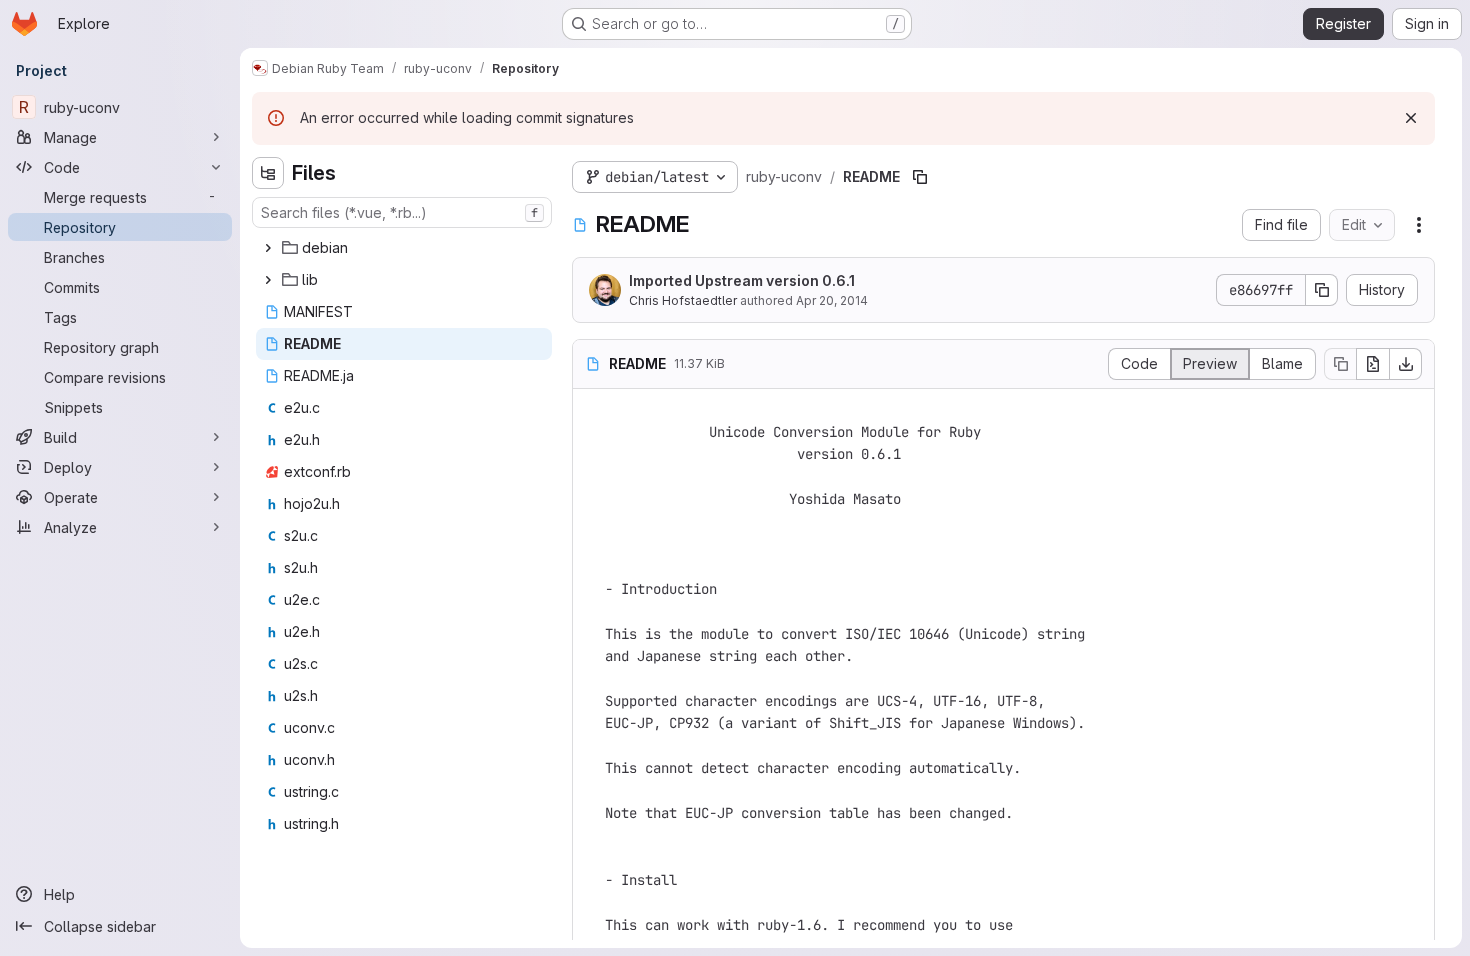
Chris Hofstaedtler (683, 300)
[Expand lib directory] (268, 280)
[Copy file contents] (1340, 364)
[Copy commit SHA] (1322, 290)
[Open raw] (1373, 364)
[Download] (1406, 364)
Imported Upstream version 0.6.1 (742, 280)
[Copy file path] (920, 177)
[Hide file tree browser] (268, 173)
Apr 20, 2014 (832, 300)
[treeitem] (404, 248)
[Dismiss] (1411, 118)
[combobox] (402, 212)
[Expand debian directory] (268, 248)
